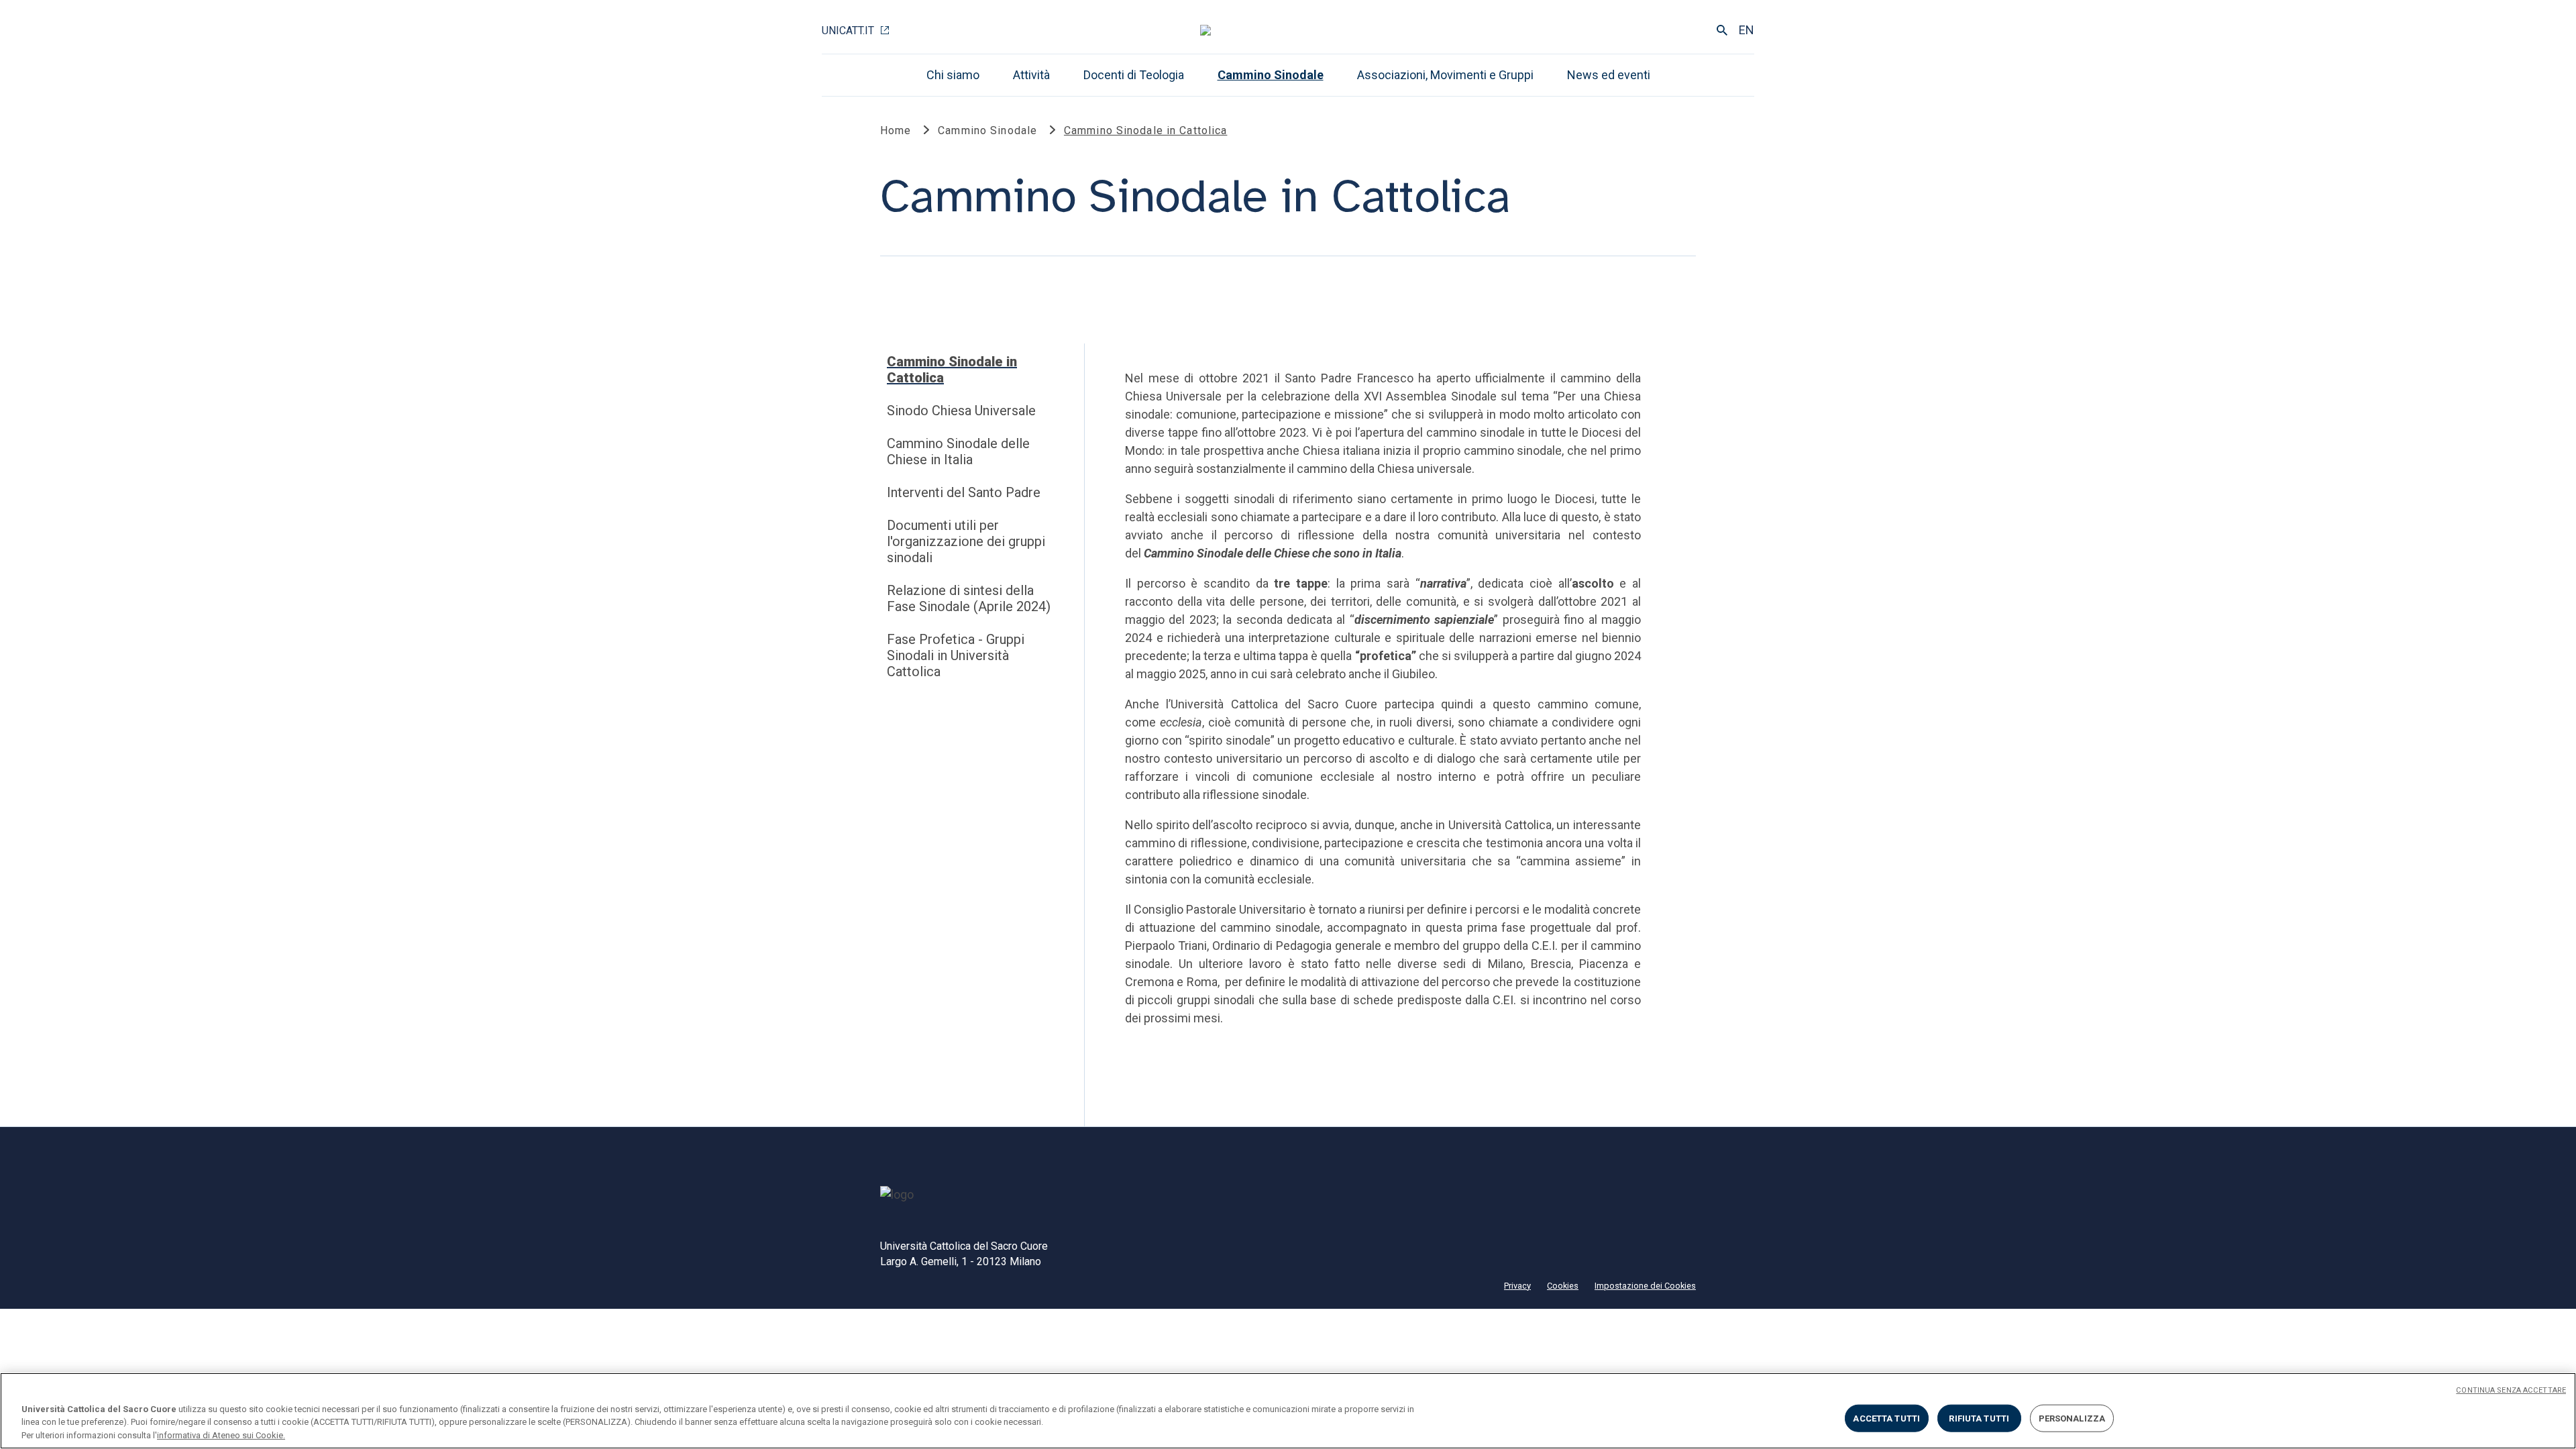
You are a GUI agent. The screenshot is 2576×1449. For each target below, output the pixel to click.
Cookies (1563, 1286)
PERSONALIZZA (2072, 1418)
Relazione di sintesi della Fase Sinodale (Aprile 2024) (969, 598)
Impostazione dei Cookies (1645, 1286)
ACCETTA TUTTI (1886, 1418)
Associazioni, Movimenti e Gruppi (1445, 75)
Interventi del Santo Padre (964, 492)
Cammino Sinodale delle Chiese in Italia (958, 451)
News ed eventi (1609, 75)
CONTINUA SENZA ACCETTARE (2511, 1390)
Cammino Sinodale (1271, 75)
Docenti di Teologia (1134, 75)
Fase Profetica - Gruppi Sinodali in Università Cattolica (956, 655)
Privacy (1517, 1286)
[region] (1288, 1411)
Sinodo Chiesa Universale (961, 411)
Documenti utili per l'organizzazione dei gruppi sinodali (966, 541)
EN (1747, 30)
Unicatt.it (848, 31)
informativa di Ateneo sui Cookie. (221, 1435)
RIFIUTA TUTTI (1979, 1418)
